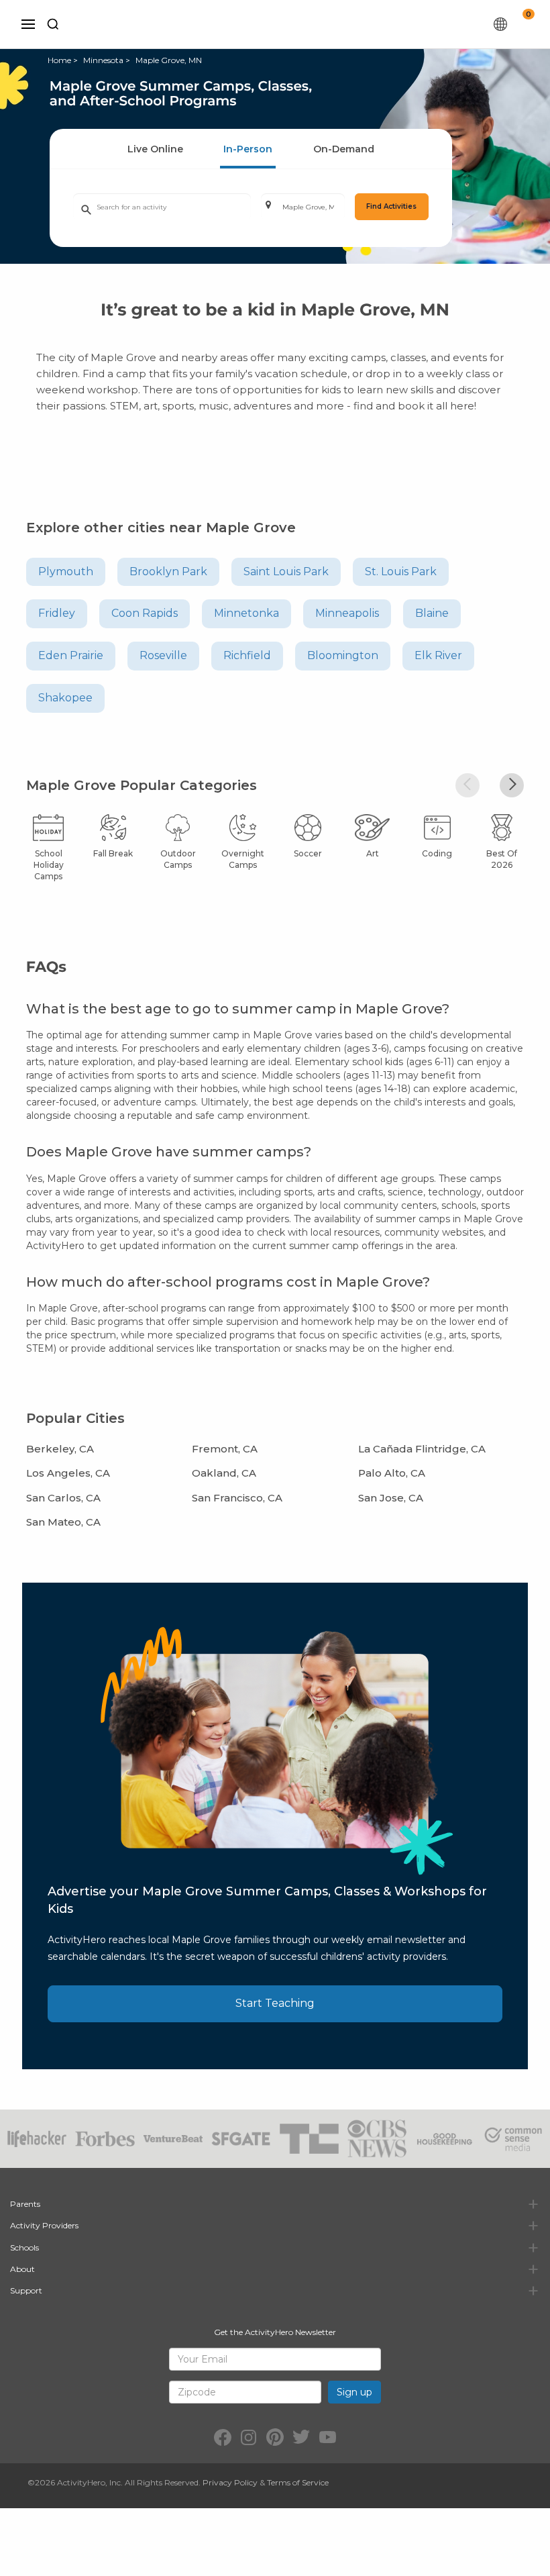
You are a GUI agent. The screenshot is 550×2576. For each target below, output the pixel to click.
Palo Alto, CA (392, 1473)
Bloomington (343, 655)
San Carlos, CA (63, 1498)
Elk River (438, 655)
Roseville (163, 655)
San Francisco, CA (237, 1498)
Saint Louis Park (286, 572)
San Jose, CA (391, 1498)
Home (59, 60)
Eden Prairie (71, 655)
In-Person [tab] (248, 149)
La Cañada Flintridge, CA (422, 1449)
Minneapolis (347, 613)
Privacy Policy (230, 2482)
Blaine (432, 613)
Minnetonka (246, 613)
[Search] (53, 24)
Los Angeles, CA (68, 1473)
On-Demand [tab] (344, 149)
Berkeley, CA (60, 1449)
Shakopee (65, 698)
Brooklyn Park (168, 572)
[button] (467, 785)
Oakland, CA (224, 1473)
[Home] (282, 24)
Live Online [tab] (155, 149)
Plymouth (66, 572)
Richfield (247, 655)
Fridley (57, 613)
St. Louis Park (401, 572)
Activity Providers (44, 2225)
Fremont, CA (225, 1449)
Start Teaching (275, 2003)
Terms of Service (298, 2482)
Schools (24, 2247)
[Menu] (28, 24)
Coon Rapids (145, 613)
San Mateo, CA (63, 1522)
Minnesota (103, 60)
